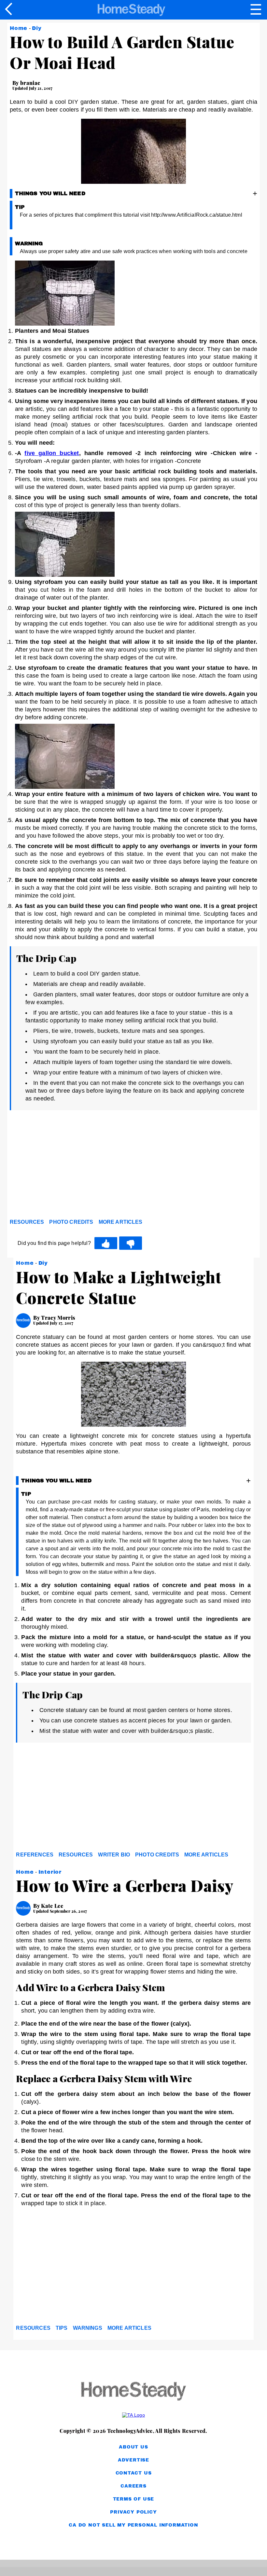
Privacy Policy (133, 2512)
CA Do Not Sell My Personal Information (133, 2525)
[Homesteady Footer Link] (133, 2392)
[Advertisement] (68, 1166)
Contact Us (134, 2473)
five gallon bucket (52, 453)
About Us (133, 2447)
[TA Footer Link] (133, 2415)
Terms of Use (134, 2499)
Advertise (133, 2460)
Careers (133, 2486)
